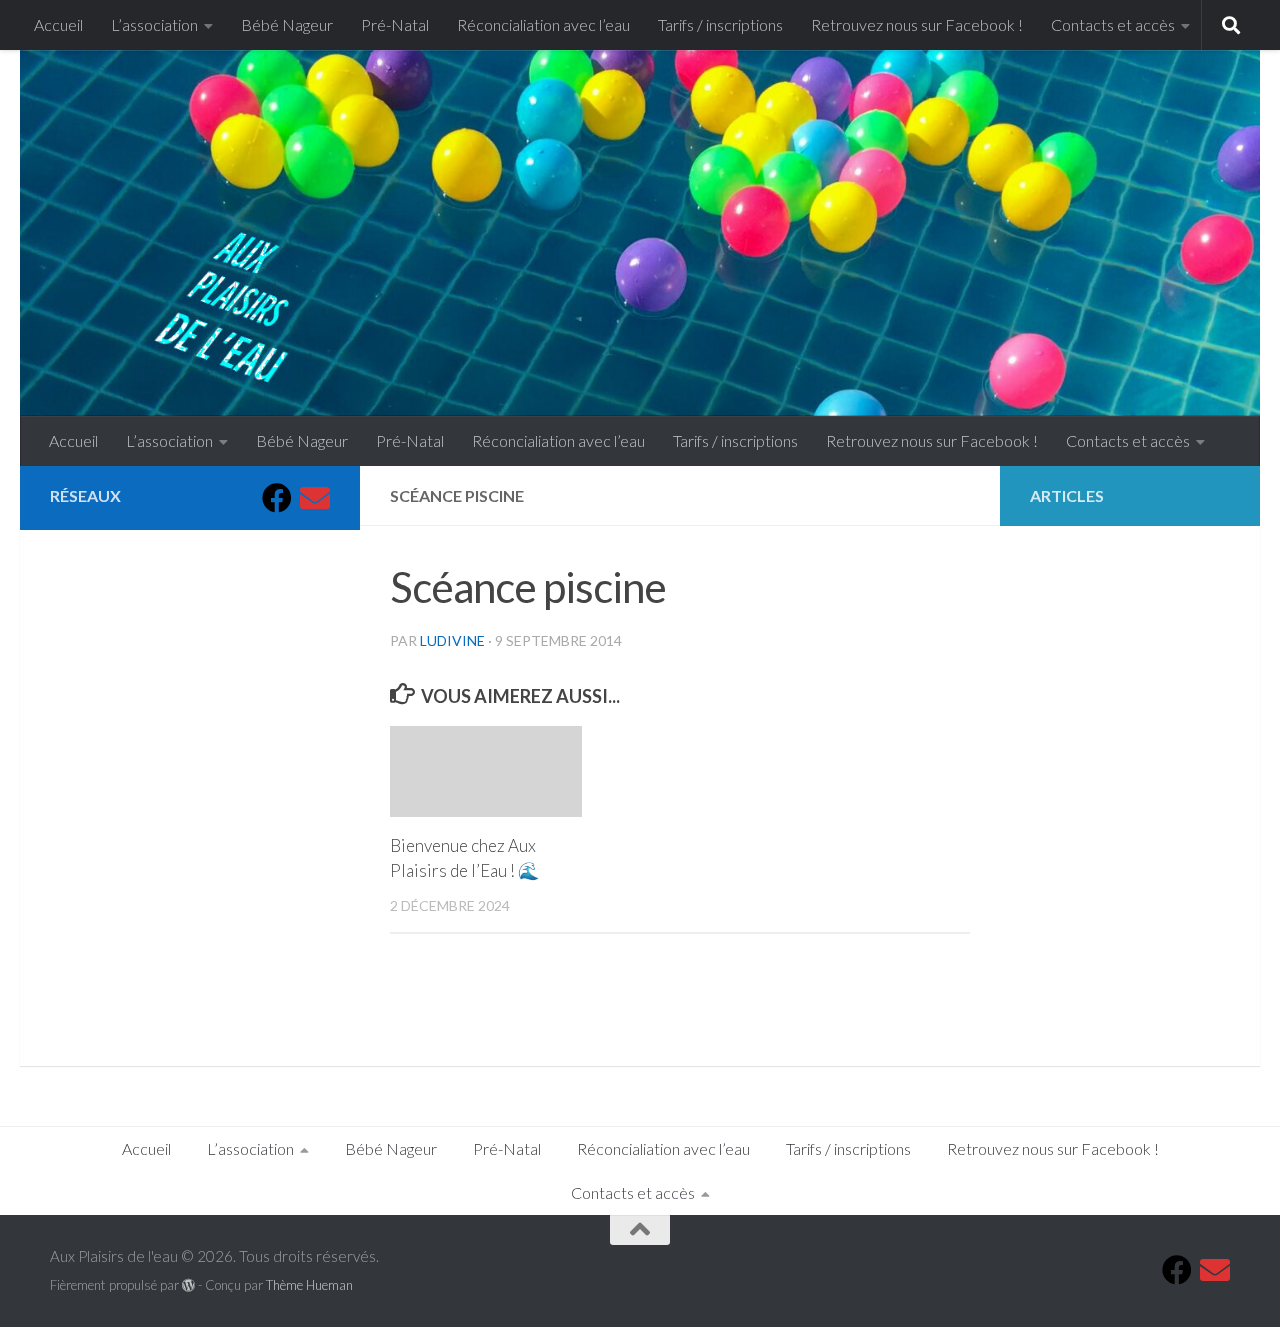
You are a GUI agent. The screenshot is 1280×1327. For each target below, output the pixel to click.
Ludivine (452, 640)
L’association (154, 24)
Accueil (58, 24)
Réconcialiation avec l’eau (543, 24)
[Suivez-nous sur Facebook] (277, 498)
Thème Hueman (309, 1285)
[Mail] (315, 498)
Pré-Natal (395, 24)
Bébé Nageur (287, 24)
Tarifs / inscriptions (720, 24)
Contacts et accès (1113, 24)
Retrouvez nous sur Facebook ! (917, 24)
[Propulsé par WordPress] (188, 1285)
